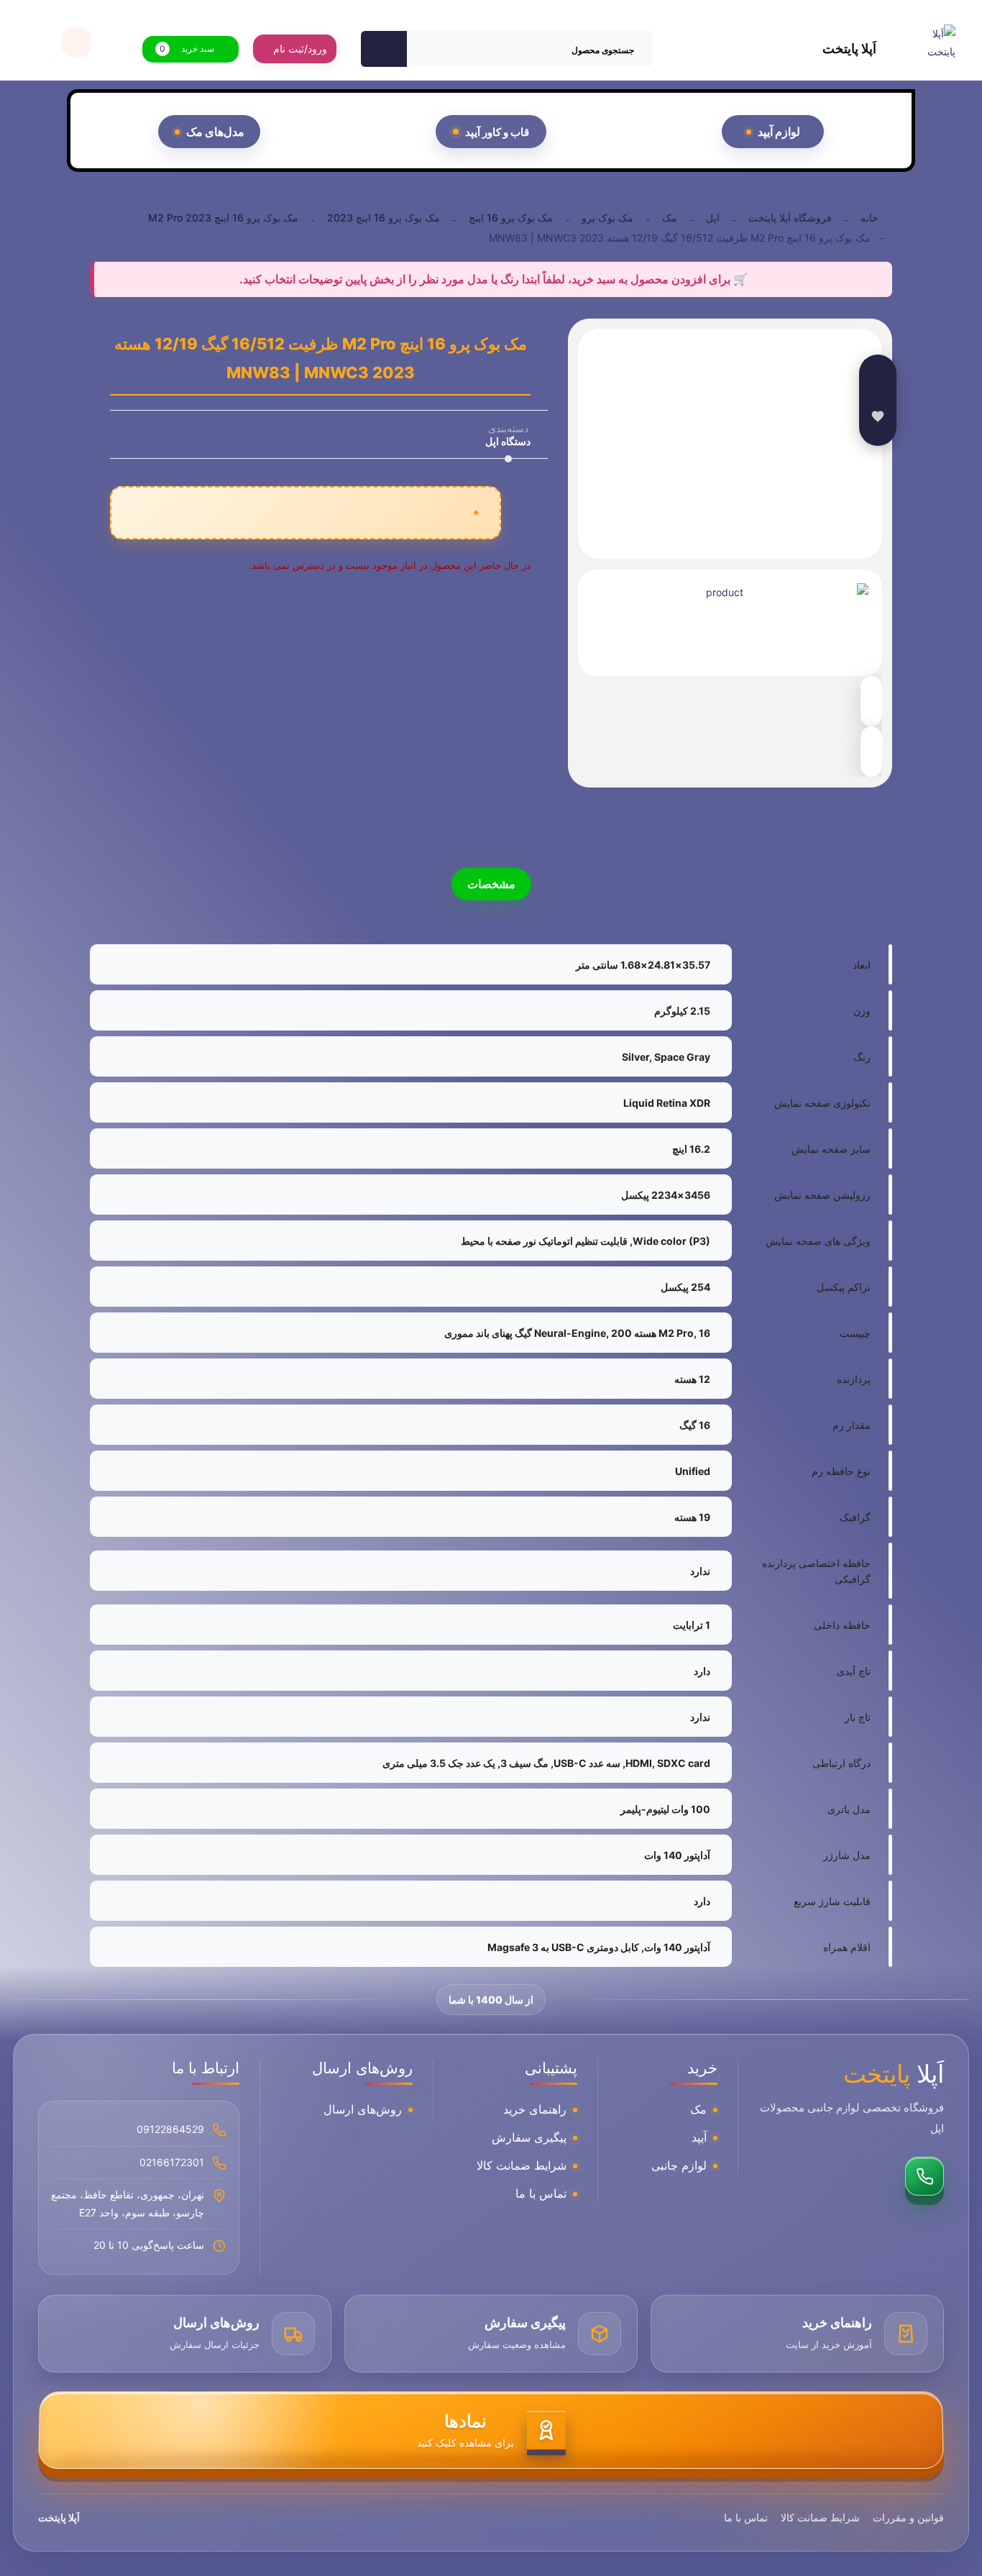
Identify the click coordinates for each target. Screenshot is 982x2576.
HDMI (639, 1763)
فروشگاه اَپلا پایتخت (790, 218)
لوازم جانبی (679, 2165)
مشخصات (491, 884)
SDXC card (684, 1763)
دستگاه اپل (508, 441)
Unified (693, 1471)
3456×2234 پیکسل (666, 1195)
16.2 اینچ (691, 1149)
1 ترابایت (692, 1625)
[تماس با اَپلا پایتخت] (924, 2176)
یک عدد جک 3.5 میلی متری (439, 1763)
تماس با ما (541, 2193)
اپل (713, 218)
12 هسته (692, 1379)
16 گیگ (695, 1425)
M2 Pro (676, 1333)
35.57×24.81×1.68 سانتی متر (643, 965)
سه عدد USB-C (587, 1763)
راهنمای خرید (535, 2109)
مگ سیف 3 (524, 1763)
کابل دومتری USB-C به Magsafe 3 (563, 1947)
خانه (869, 218)
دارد (702, 1671)
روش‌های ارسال (363, 2109)
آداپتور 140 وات (677, 1855)
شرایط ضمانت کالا (522, 2165)
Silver (635, 1057)
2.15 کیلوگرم (682, 1011)
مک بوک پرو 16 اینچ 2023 (384, 218)
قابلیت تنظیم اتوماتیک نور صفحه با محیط (544, 1241)
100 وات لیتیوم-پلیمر (665, 1809)
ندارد (700, 1571)
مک (670, 218)
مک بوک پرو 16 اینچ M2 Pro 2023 (223, 218)
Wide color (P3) (671, 1241)
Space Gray (682, 1057)
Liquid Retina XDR (667, 1103)
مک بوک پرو (607, 218)
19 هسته (692, 1517)
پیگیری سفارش (529, 2137)
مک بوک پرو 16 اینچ (511, 218)
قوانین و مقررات (908, 2517)
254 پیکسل (685, 1287)
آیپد (699, 2137)
